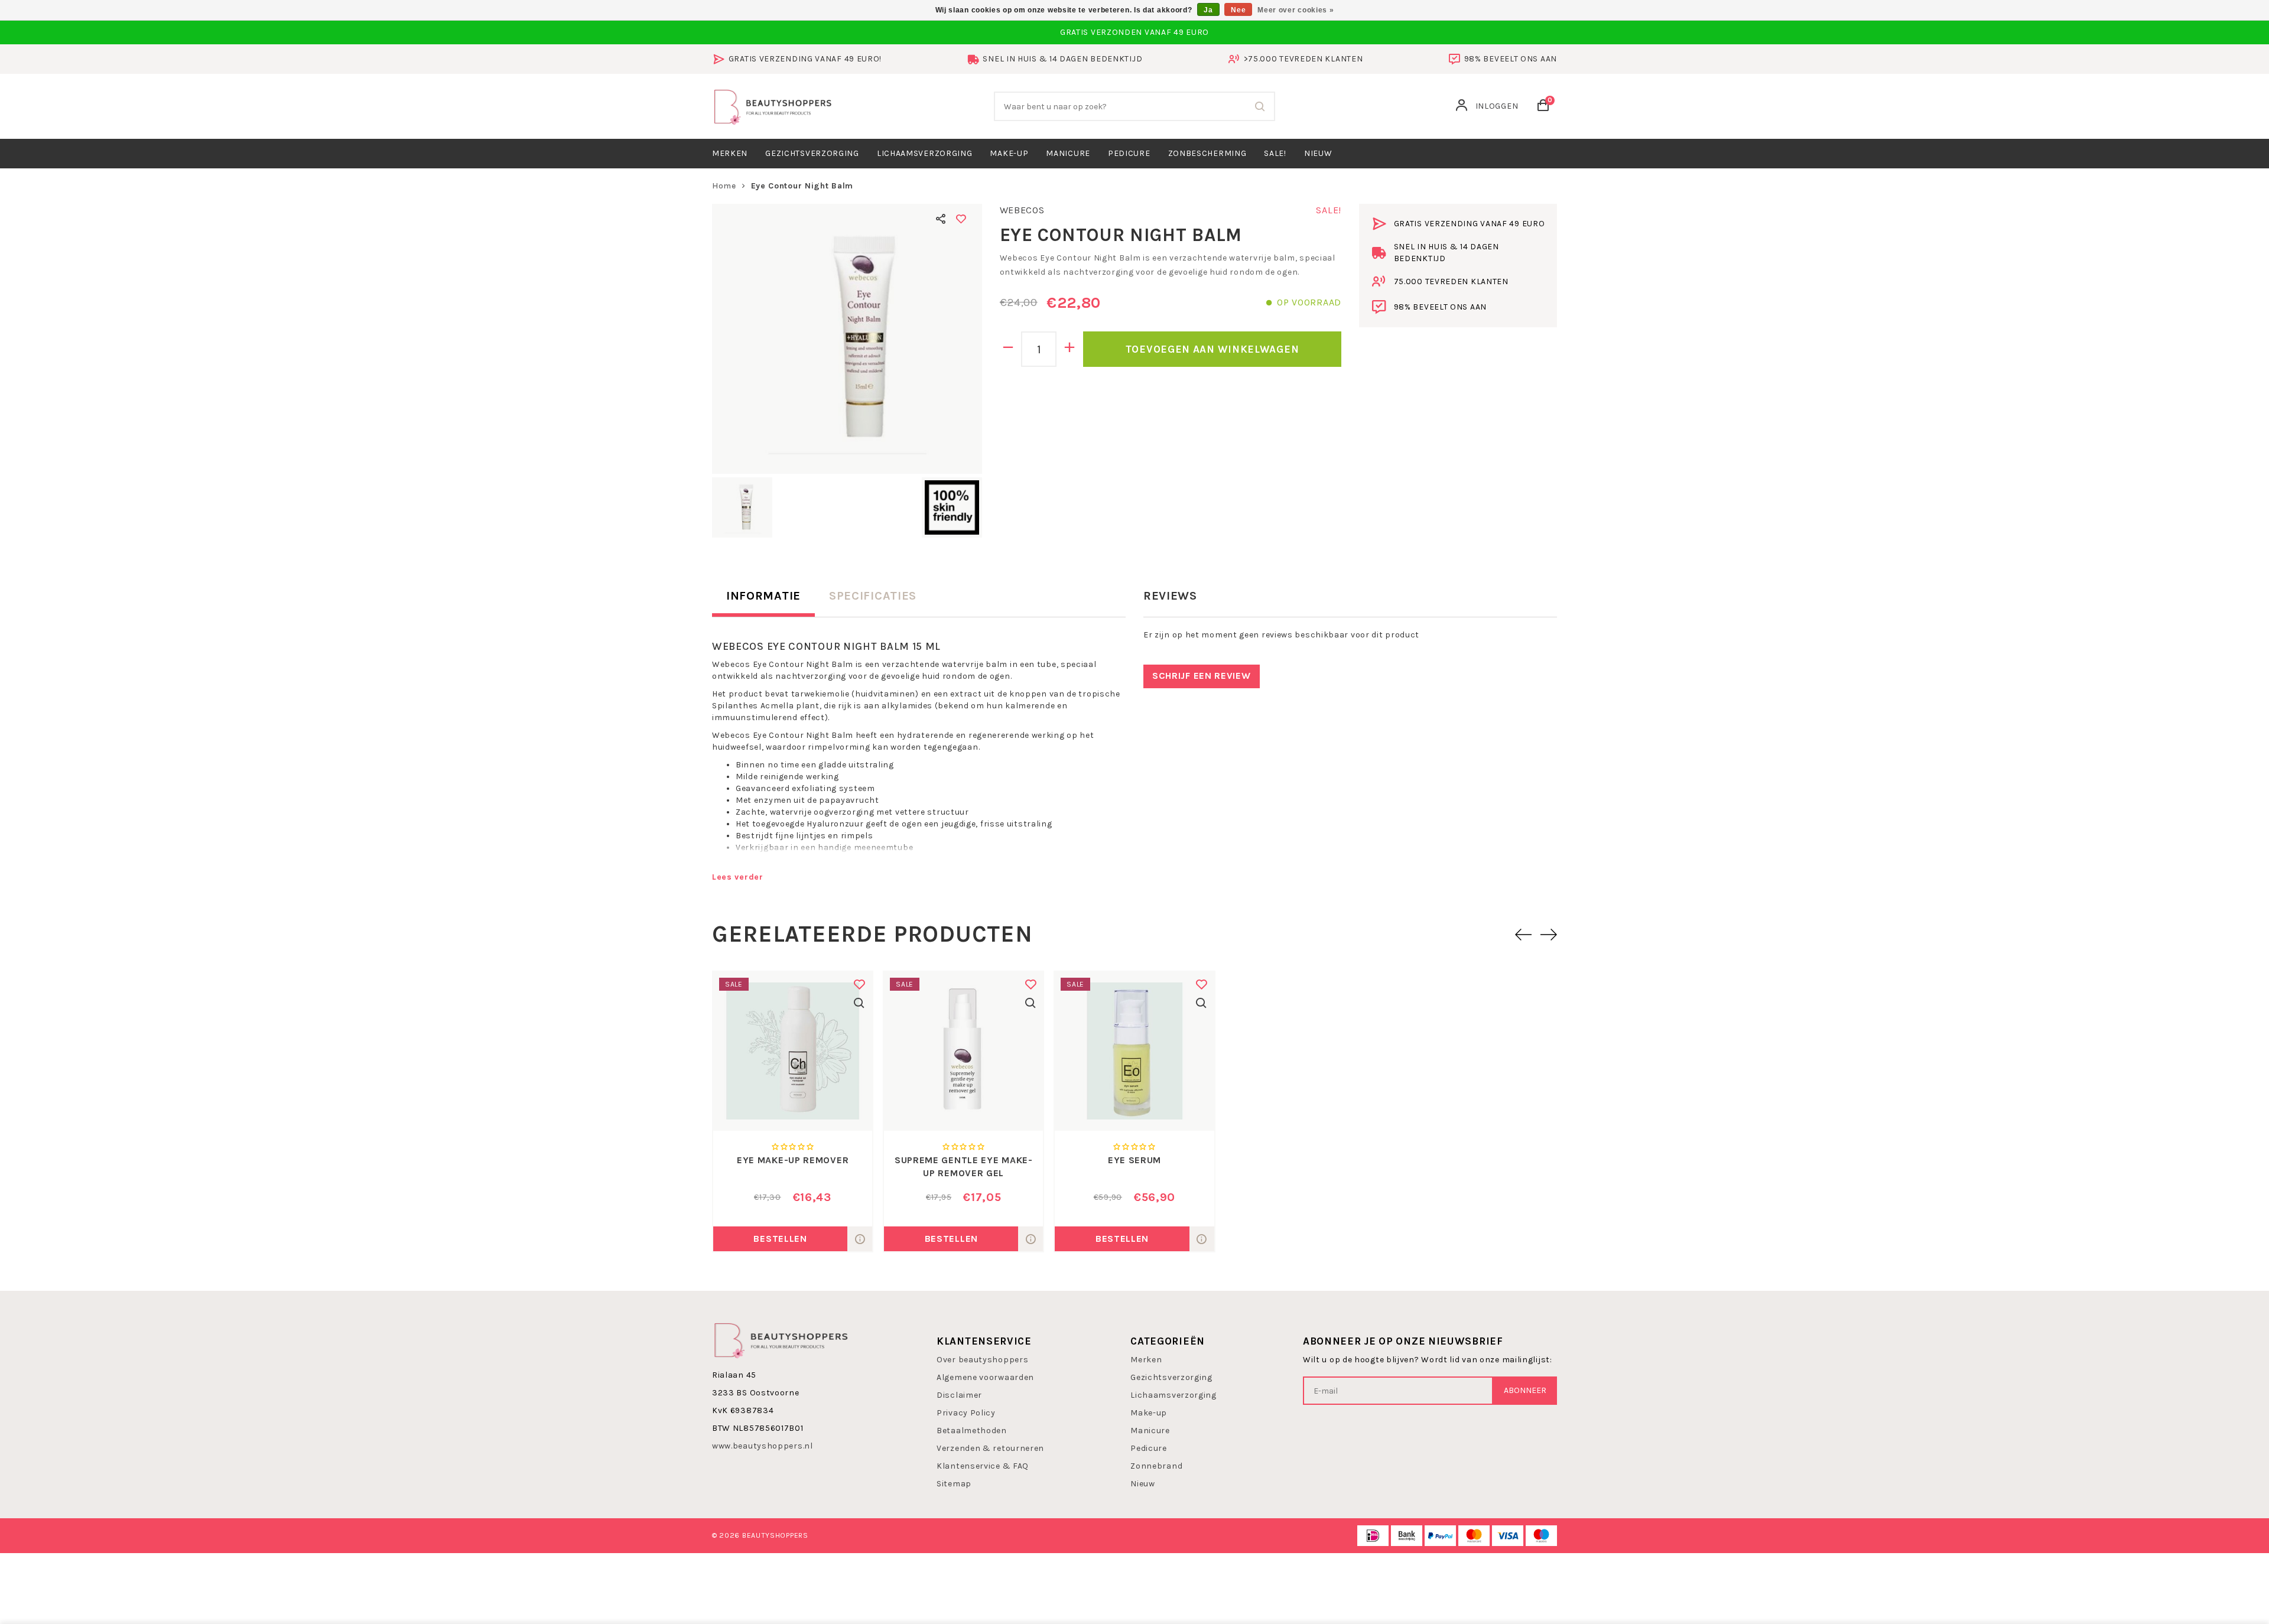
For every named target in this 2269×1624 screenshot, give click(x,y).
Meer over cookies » (1296, 10)
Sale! (1275, 153)
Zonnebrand (1156, 1466)
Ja (1208, 10)
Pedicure (1129, 153)
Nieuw (1143, 1484)
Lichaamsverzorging (925, 153)
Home (724, 186)
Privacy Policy (966, 1413)
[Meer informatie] (860, 1239)
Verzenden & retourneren (990, 1448)
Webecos (1022, 210)
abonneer (1525, 1390)
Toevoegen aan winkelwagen (1212, 349)
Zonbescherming (1207, 153)
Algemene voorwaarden (985, 1377)
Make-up (1009, 153)
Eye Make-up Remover (793, 1160)
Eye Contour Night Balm (802, 186)
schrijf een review (1202, 676)
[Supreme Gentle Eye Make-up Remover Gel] (963, 1051)
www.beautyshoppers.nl (763, 1446)
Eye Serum (1134, 1160)
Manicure (1068, 153)
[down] (1008, 349)
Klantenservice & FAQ (983, 1466)
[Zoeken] (1260, 106)
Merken (730, 153)
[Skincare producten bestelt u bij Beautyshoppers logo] (781, 1340)
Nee (1238, 10)
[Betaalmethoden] (1373, 1536)
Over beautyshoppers (982, 1360)
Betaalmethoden (972, 1431)
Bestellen (780, 1239)
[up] (1070, 349)
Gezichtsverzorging (812, 153)
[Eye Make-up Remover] (793, 1051)
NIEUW (1318, 153)
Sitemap (954, 1484)
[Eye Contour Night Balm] (847, 339)
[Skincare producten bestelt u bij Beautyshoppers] (773, 105)
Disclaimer (959, 1395)
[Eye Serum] (1134, 1051)
